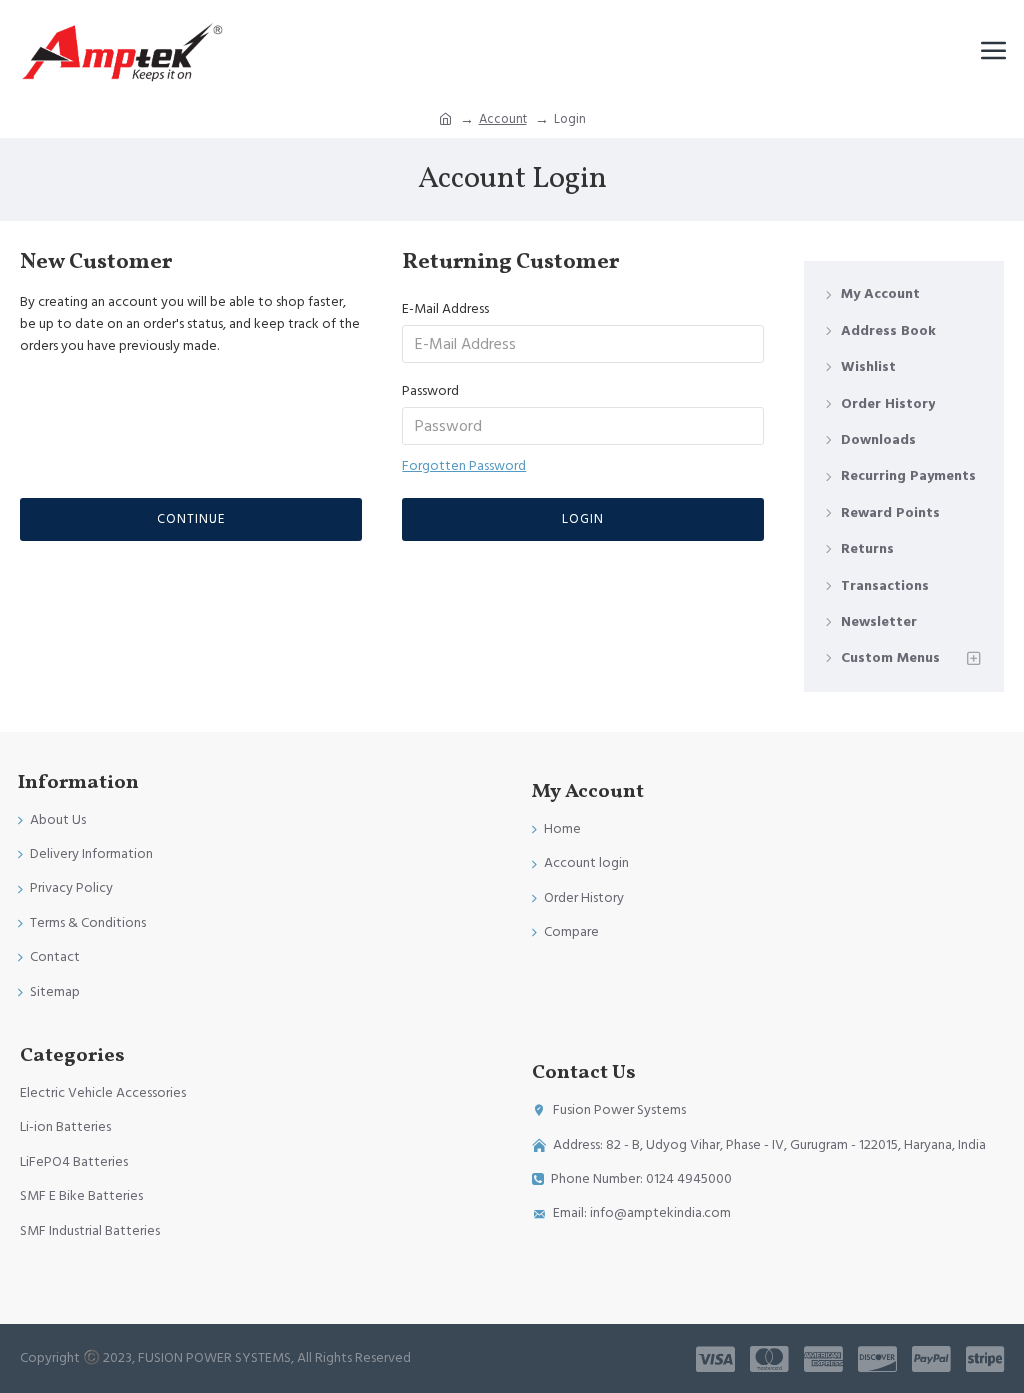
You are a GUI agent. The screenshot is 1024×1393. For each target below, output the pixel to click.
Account (503, 119)
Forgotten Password (464, 466)
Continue (191, 519)
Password (430, 391)
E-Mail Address (445, 309)
